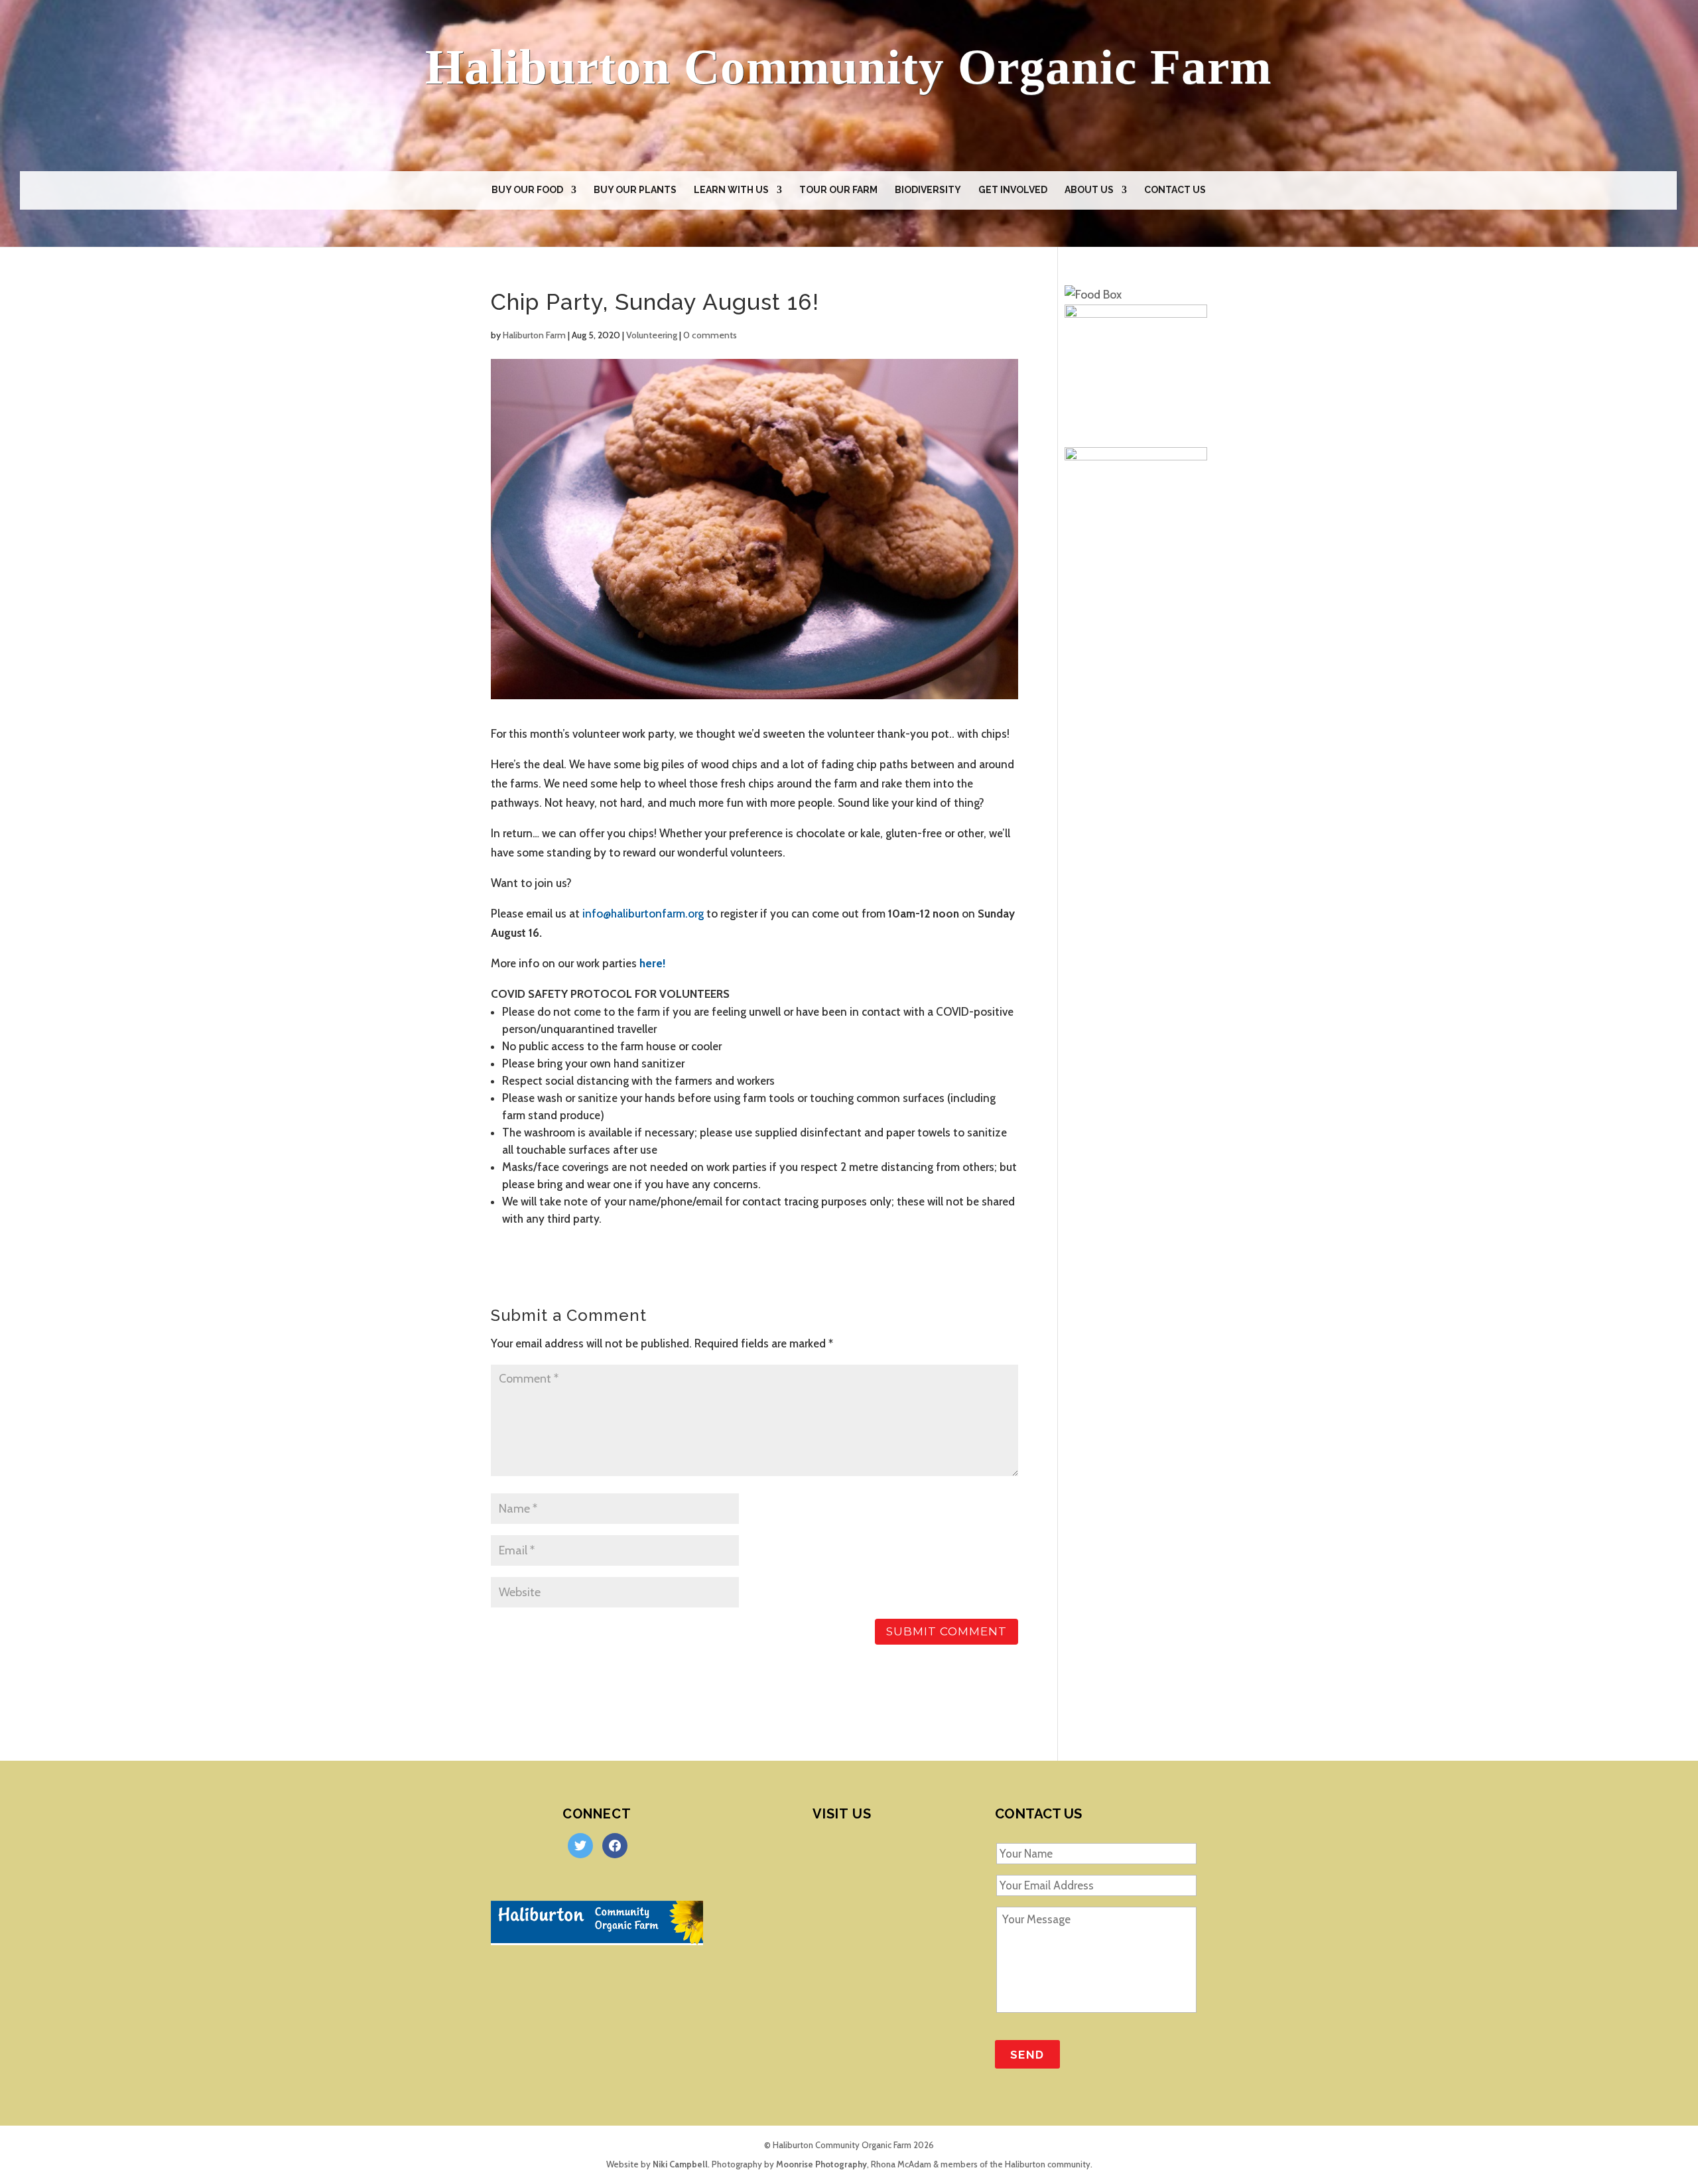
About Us (1089, 190)
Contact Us (1175, 190)
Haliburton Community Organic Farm (848, 67)
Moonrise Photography (821, 2164)
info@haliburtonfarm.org (643, 914)
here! (651, 963)
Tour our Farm (838, 190)
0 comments (710, 335)
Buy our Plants (635, 190)
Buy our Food (527, 190)
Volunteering (652, 335)
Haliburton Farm (534, 335)
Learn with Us (731, 190)
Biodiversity (928, 190)
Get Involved (1013, 190)
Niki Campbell (680, 2164)
